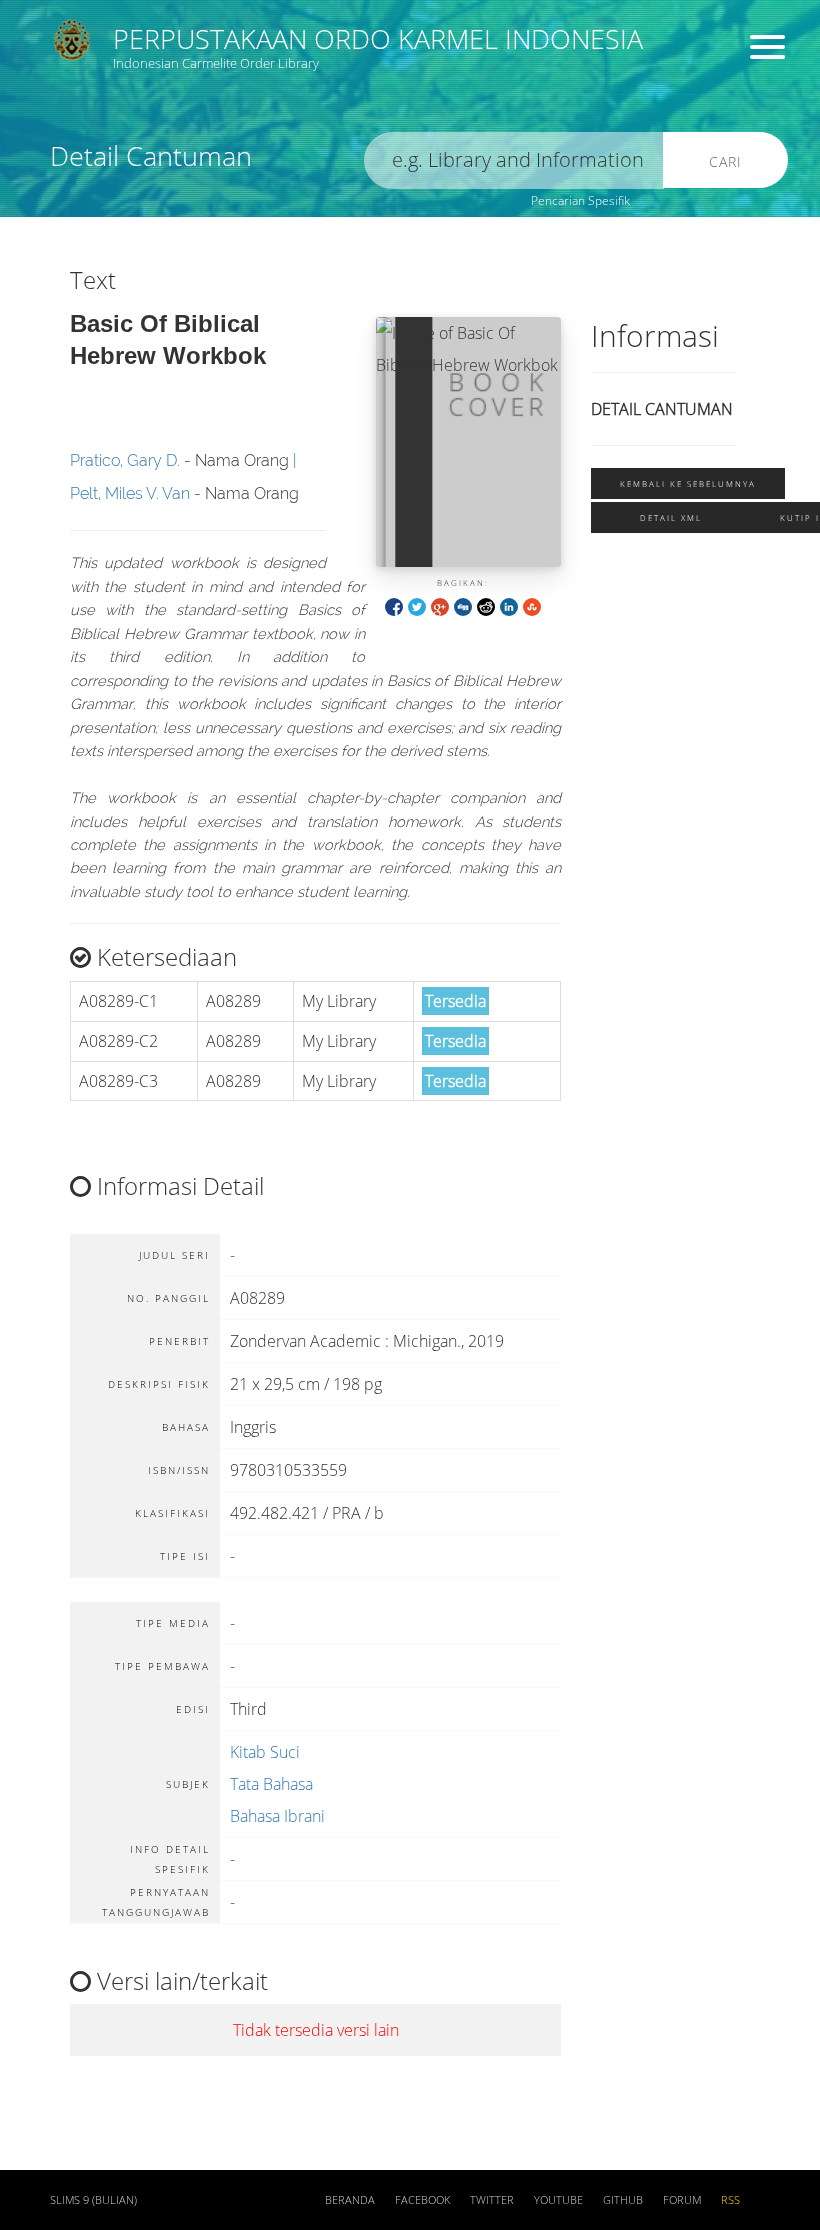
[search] (514, 160)
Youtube (558, 2200)
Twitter (492, 2200)
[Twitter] (417, 605)
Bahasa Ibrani (277, 1816)
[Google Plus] (440, 605)
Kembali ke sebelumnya (688, 483)
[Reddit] (486, 605)
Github (623, 2200)
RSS (730, 2200)
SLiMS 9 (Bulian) (93, 2200)
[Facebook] (394, 605)
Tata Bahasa (271, 1784)
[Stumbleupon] (532, 605)
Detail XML (671, 517)
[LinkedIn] (509, 605)
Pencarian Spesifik (580, 200)
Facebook (422, 2200)
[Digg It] (463, 605)
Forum (682, 2200)
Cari (725, 161)
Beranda (350, 2200)
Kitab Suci (265, 1752)
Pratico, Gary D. (125, 460)
